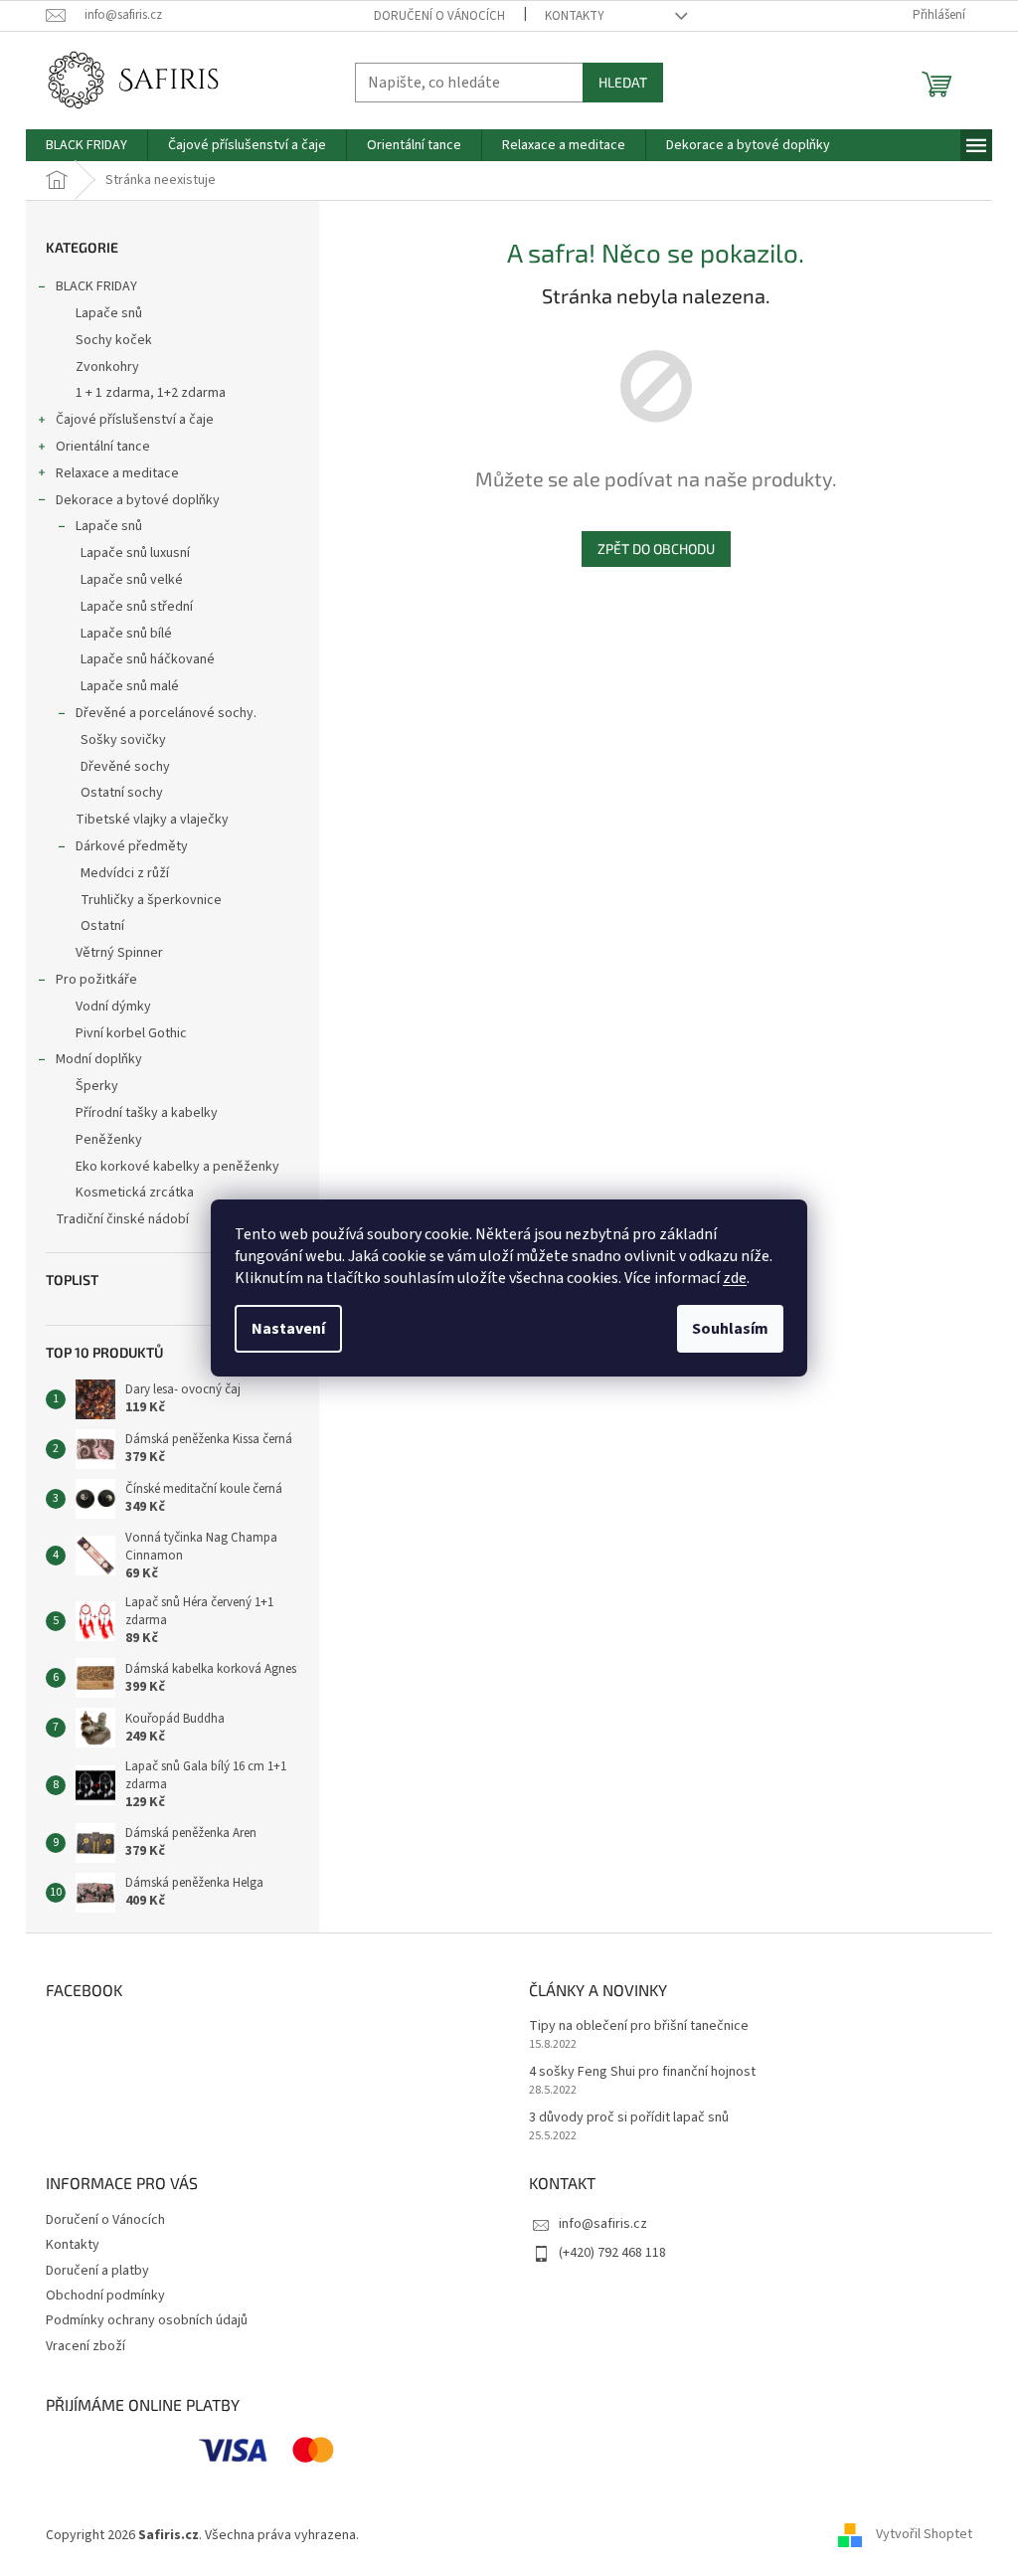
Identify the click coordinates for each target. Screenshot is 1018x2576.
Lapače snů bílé (126, 634)
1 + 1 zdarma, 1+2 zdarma (151, 393)
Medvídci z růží (125, 873)
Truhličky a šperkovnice (151, 900)
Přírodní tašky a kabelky (147, 1113)
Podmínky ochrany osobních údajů (147, 2320)
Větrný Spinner (119, 953)
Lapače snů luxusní (135, 553)
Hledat (623, 82)
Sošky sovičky (123, 740)
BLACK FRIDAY (96, 286)
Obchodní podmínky (105, 2296)
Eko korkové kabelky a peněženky (177, 1167)
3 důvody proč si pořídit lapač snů (629, 2118)
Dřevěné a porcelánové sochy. (166, 713)
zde (735, 1278)
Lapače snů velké (132, 580)
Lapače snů (109, 313)
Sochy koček (114, 340)
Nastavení (288, 1329)
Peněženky (109, 1140)
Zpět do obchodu (656, 549)
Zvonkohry (107, 367)
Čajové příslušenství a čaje (135, 420)
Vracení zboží (85, 2346)
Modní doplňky (99, 1059)
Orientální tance (103, 447)
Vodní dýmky (113, 1007)
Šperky (97, 1086)
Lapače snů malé (130, 686)
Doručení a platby (97, 2271)
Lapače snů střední (137, 607)
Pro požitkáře (96, 980)
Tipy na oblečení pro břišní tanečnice (639, 2026)
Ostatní (102, 926)
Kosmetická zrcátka (135, 1193)
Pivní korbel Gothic (131, 1033)
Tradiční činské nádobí (122, 1219)
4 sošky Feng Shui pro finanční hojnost (642, 2072)
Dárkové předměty (132, 846)
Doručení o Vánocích (439, 16)
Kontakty (575, 16)
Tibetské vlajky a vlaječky (152, 820)
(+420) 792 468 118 (612, 2253)
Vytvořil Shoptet (924, 2535)
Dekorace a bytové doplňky (138, 500)
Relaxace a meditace (117, 473)
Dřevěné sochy (125, 767)
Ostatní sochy (122, 793)
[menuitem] (86, 145)
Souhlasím (730, 1329)
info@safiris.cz (603, 2224)
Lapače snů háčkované (148, 659)
